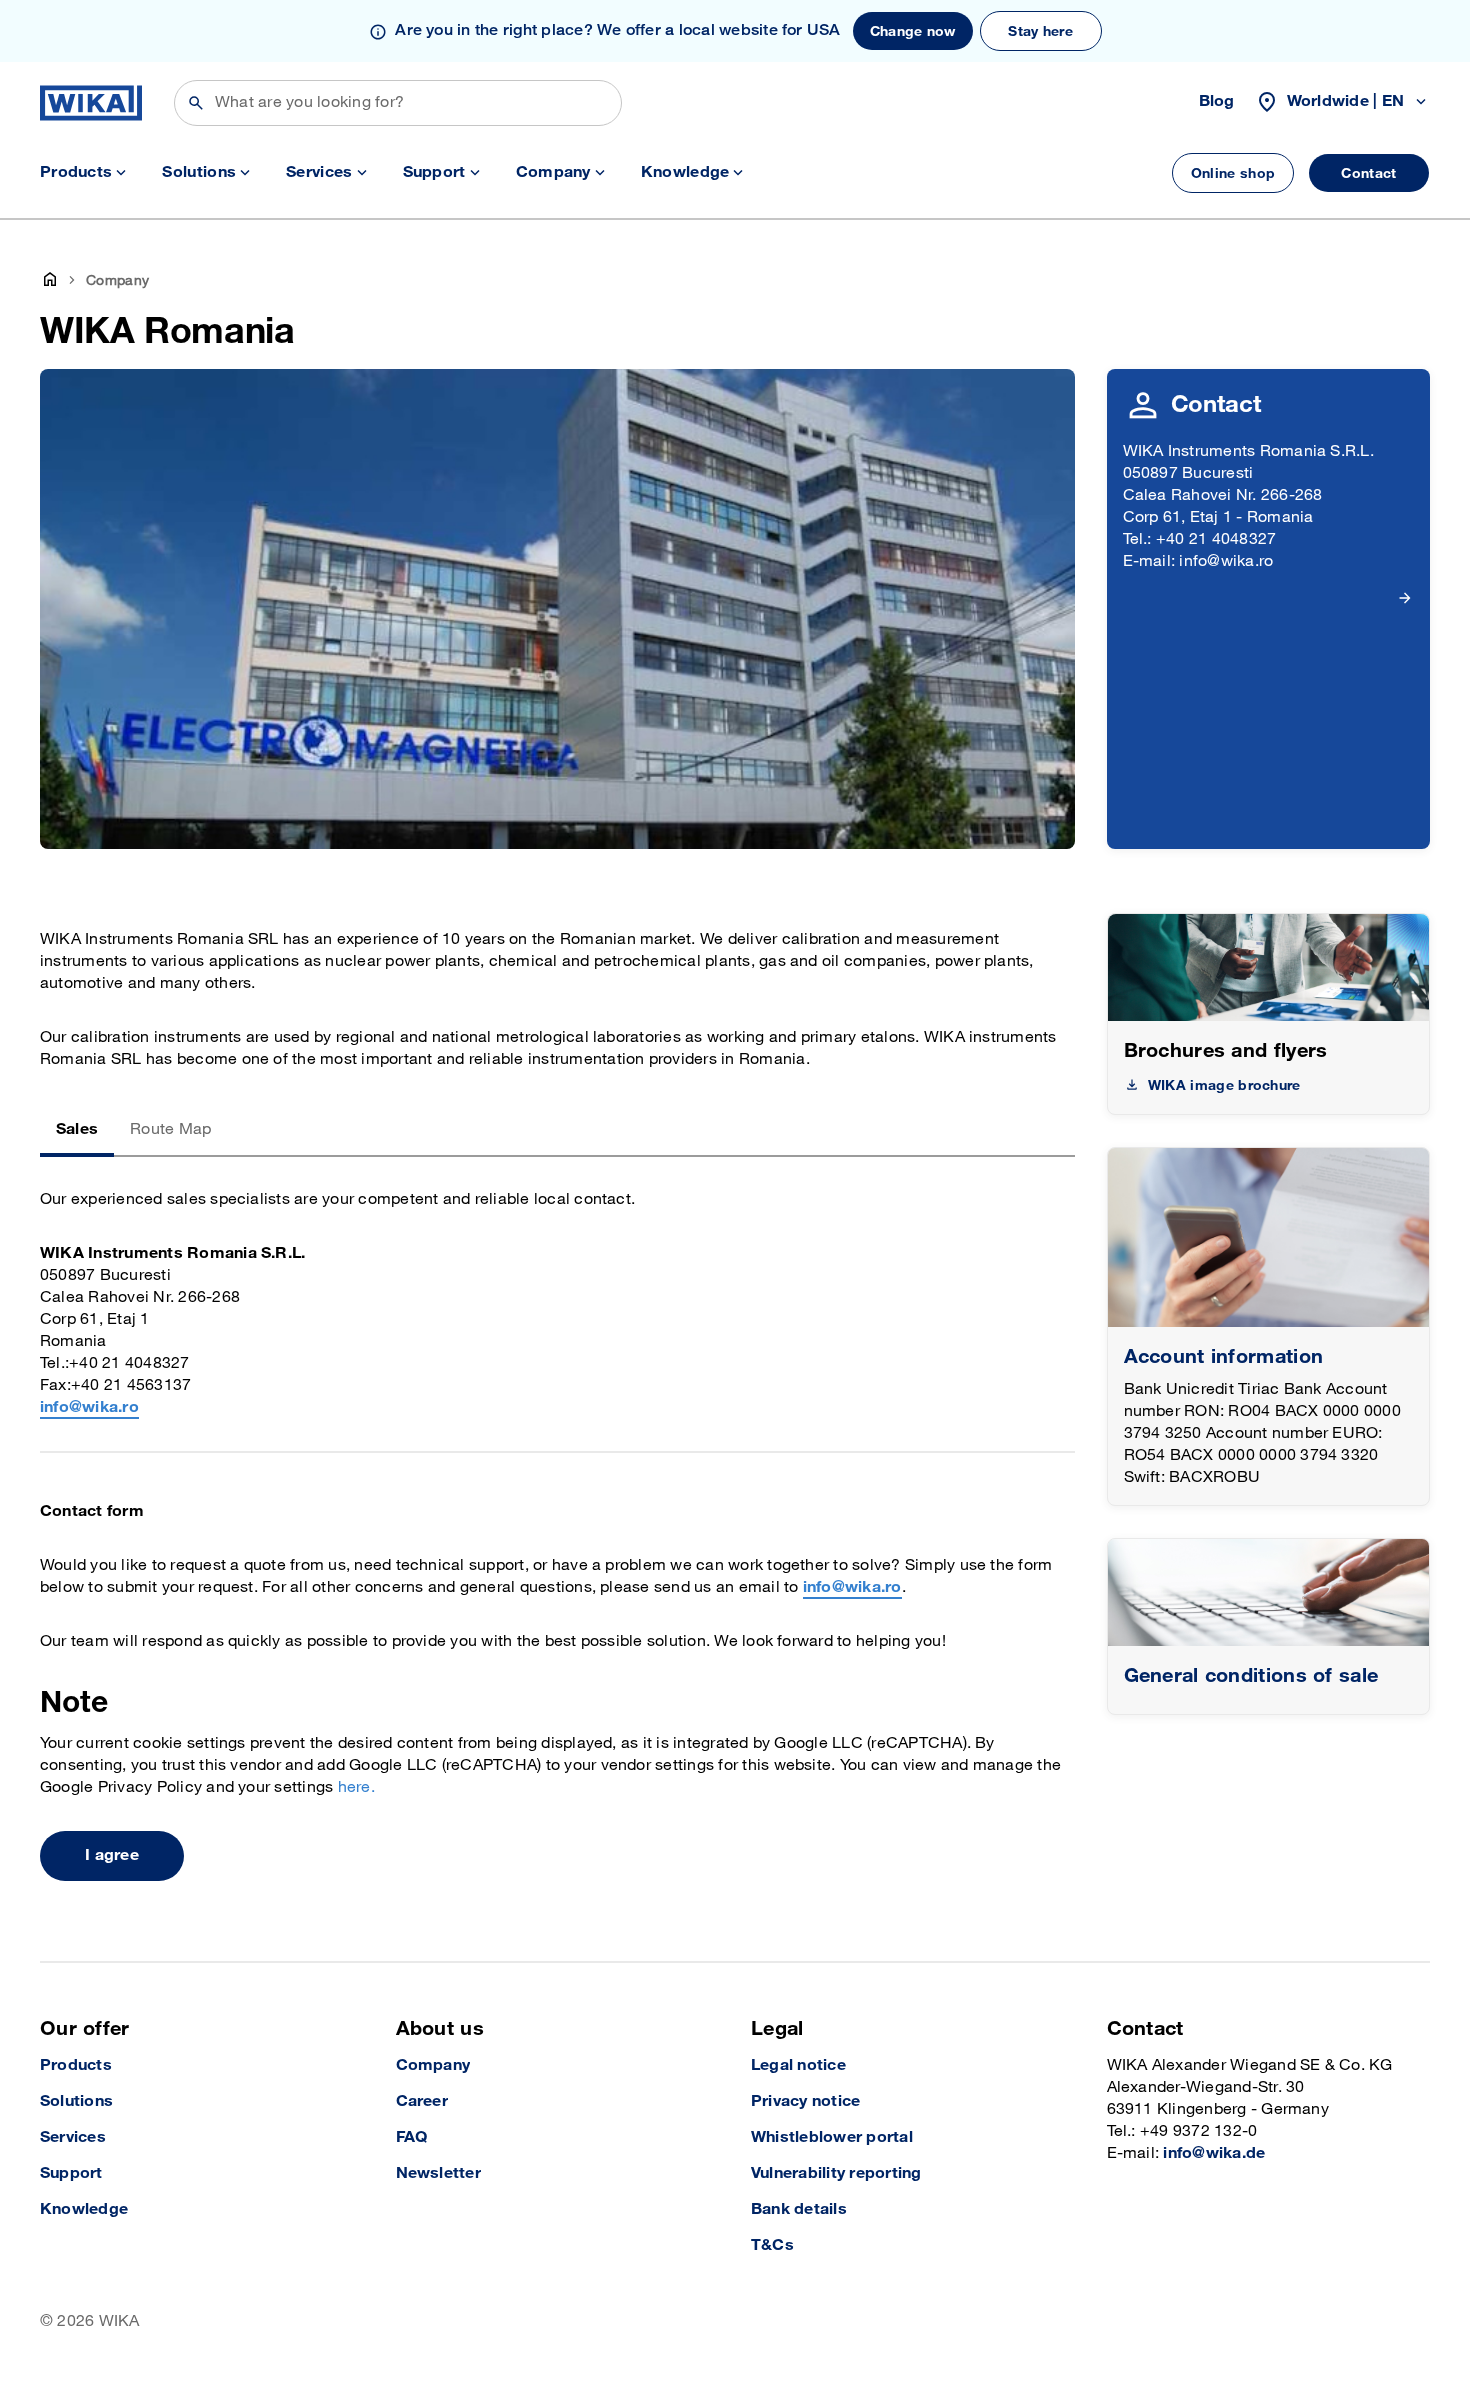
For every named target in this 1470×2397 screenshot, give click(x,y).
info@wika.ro (89, 1407)
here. (356, 1787)
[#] (1269, 1592)
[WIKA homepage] (91, 103)
